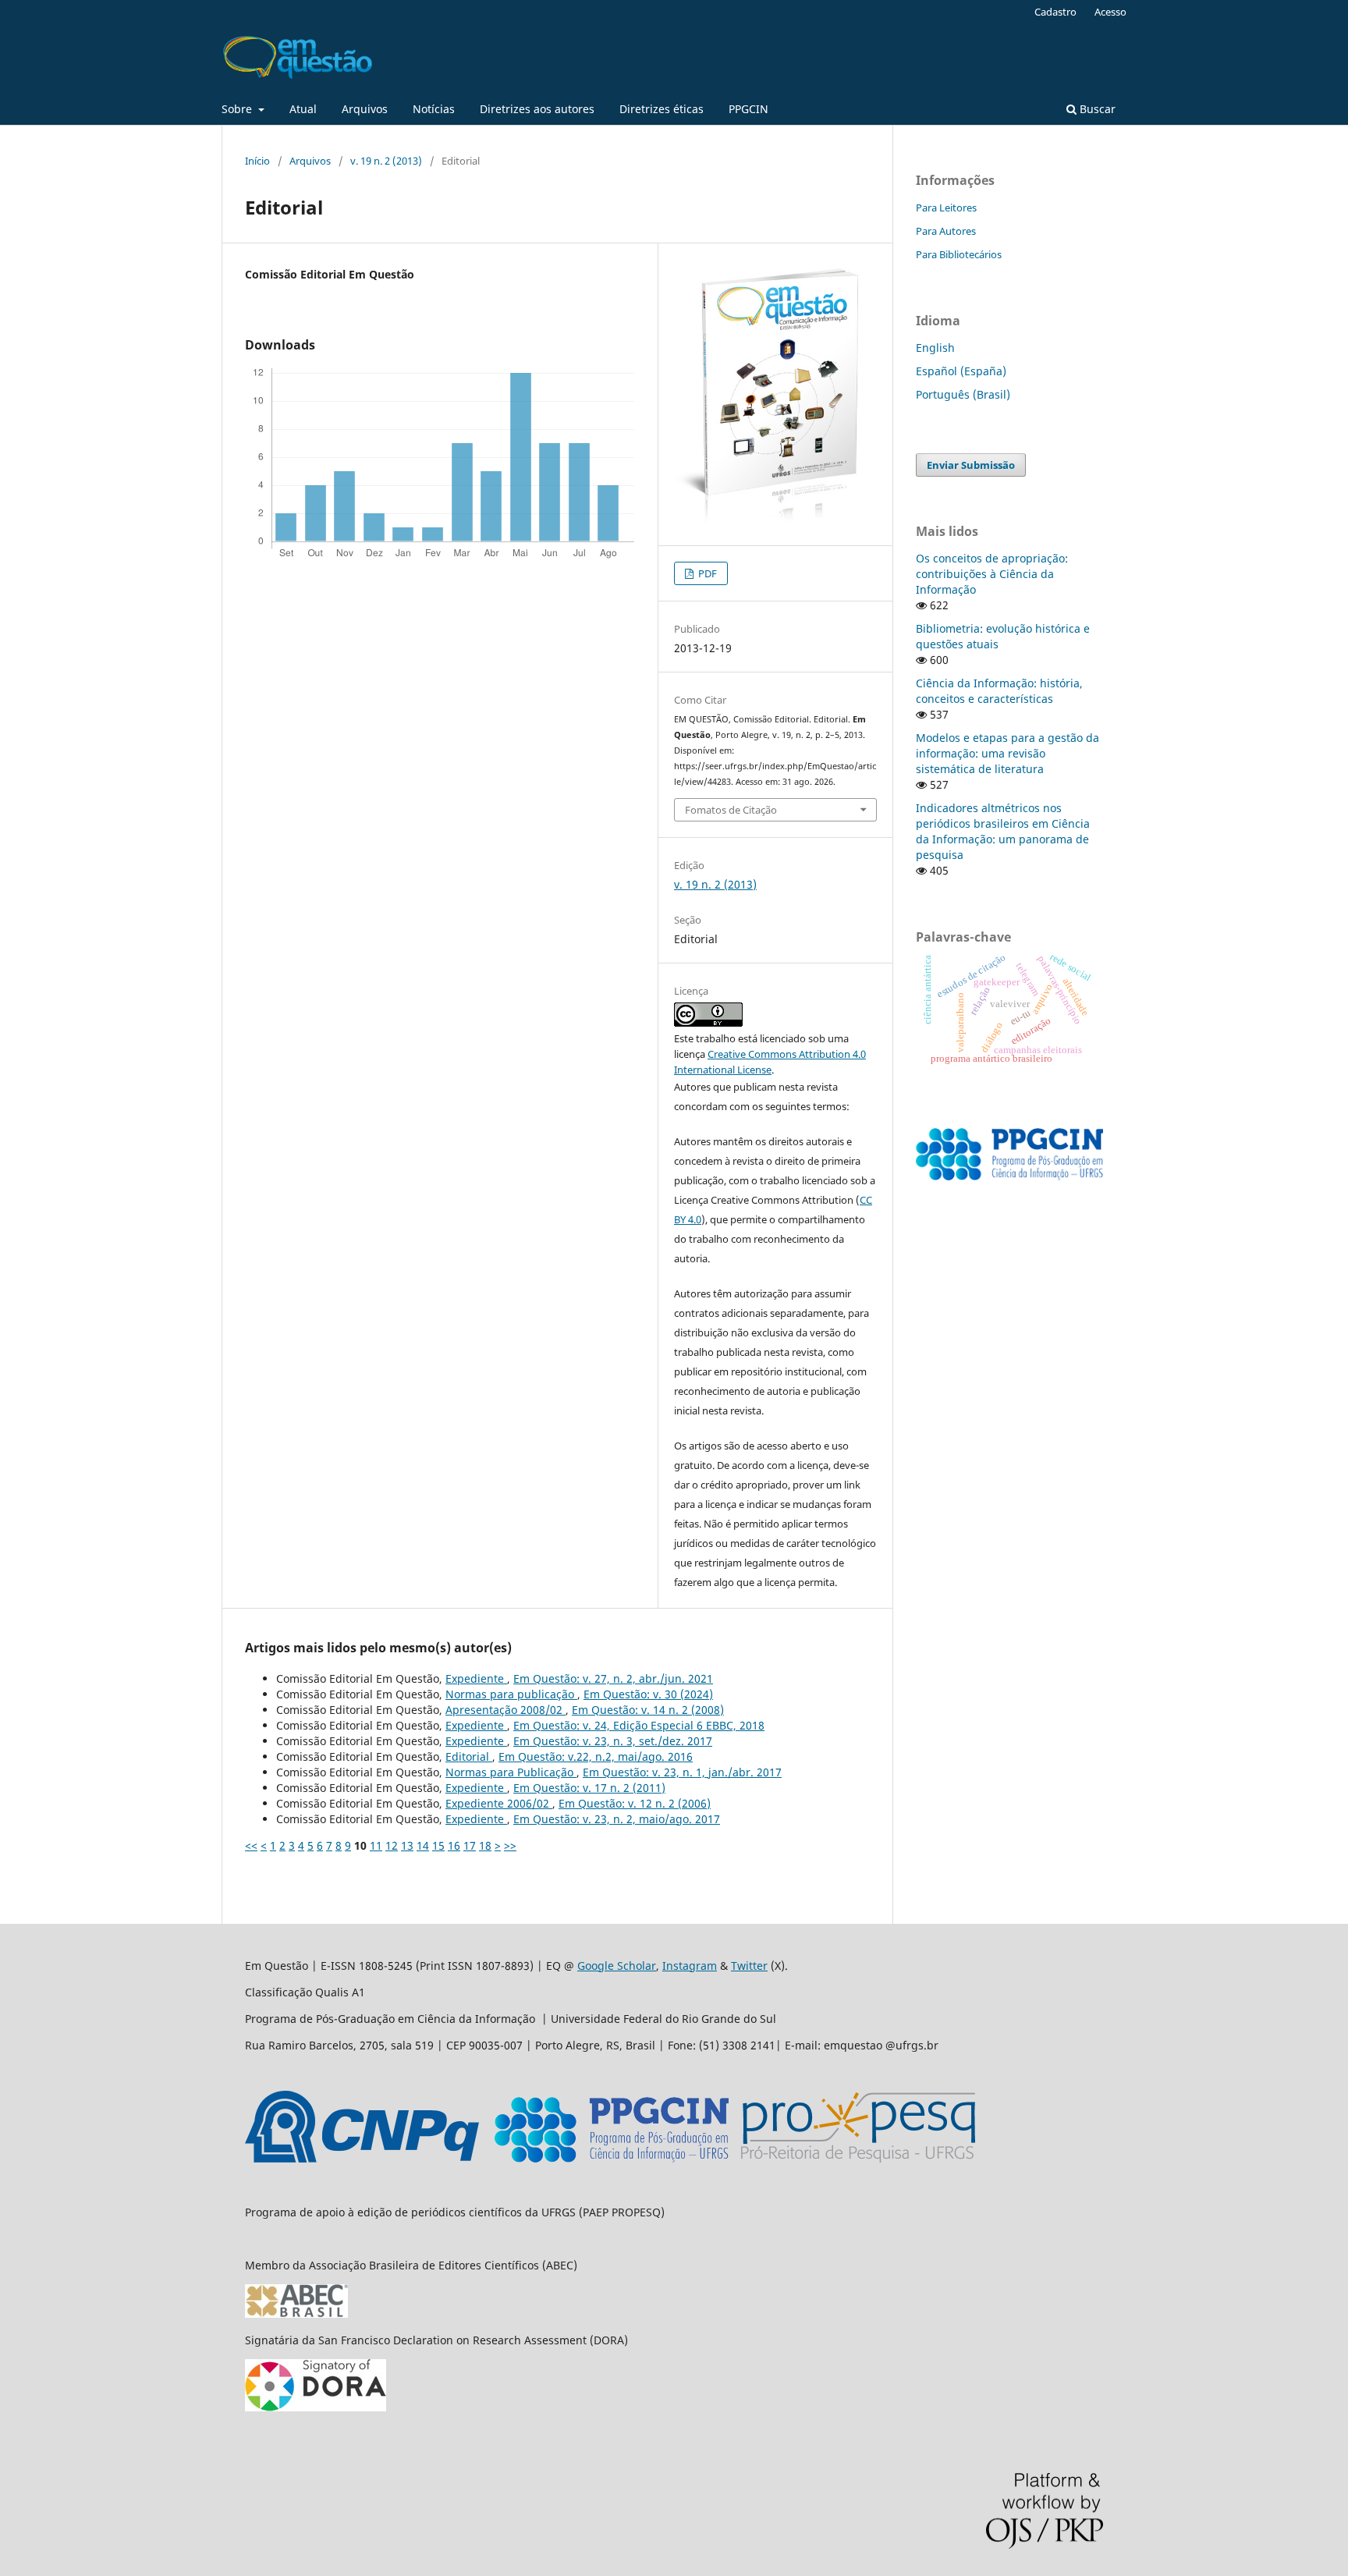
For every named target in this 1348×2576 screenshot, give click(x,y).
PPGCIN (748, 109)
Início (257, 161)
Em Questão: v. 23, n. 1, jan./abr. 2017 (682, 1772)
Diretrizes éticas (662, 109)
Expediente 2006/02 (499, 1803)
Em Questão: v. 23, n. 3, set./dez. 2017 (613, 1741)
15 (438, 1845)
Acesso (1110, 12)
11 (376, 1845)
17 (470, 1845)
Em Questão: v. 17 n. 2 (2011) (589, 1788)
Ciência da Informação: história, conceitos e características (999, 691)
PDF (706, 573)
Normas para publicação (511, 1694)
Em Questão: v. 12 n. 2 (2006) (635, 1803)
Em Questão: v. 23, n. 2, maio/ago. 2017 (617, 1819)
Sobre (238, 109)
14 (423, 1845)
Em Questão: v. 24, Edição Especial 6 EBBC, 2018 (639, 1725)
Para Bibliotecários (959, 254)
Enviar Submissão (971, 465)
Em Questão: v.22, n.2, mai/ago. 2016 (596, 1756)
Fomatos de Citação (731, 810)
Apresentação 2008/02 (505, 1710)
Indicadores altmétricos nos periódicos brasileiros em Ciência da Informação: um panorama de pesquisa (1003, 831)
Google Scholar (617, 1966)
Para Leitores (946, 208)
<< (251, 1845)
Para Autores (946, 231)
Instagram (690, 1966)
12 (392, 1845)
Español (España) (961, 371)
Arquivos (365, 109)
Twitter (749, 1966)
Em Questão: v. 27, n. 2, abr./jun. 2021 (613, 1678)
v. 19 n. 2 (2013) (386, 161)
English (935, 348)
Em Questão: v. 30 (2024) (648, 1694)
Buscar (1096, 109)
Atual (303, 109)
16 (454, 1845)
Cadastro (1055, 12)
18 (485, 1845)
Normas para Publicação (511, 1772)
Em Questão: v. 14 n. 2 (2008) (648, 1710)
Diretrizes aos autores (537, 109)
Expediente (476, 1678)
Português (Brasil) (963, 394)
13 (407, 1845)
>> (510, 1845)
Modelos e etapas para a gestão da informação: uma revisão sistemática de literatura (1007, 753)
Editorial (469, 1756)
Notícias (434, 109)
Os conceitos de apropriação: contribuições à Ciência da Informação (992, 574)
